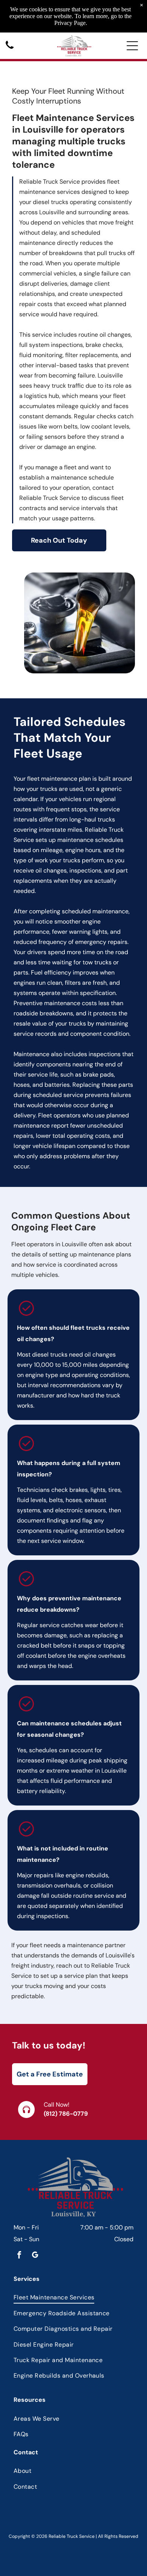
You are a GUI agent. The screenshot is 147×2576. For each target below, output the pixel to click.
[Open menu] (132, 46)
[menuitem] (73, 2297)
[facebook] (19, 2256)
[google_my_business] (35, 2256)
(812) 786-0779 (66, 2114)
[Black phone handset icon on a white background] (10, 49)
